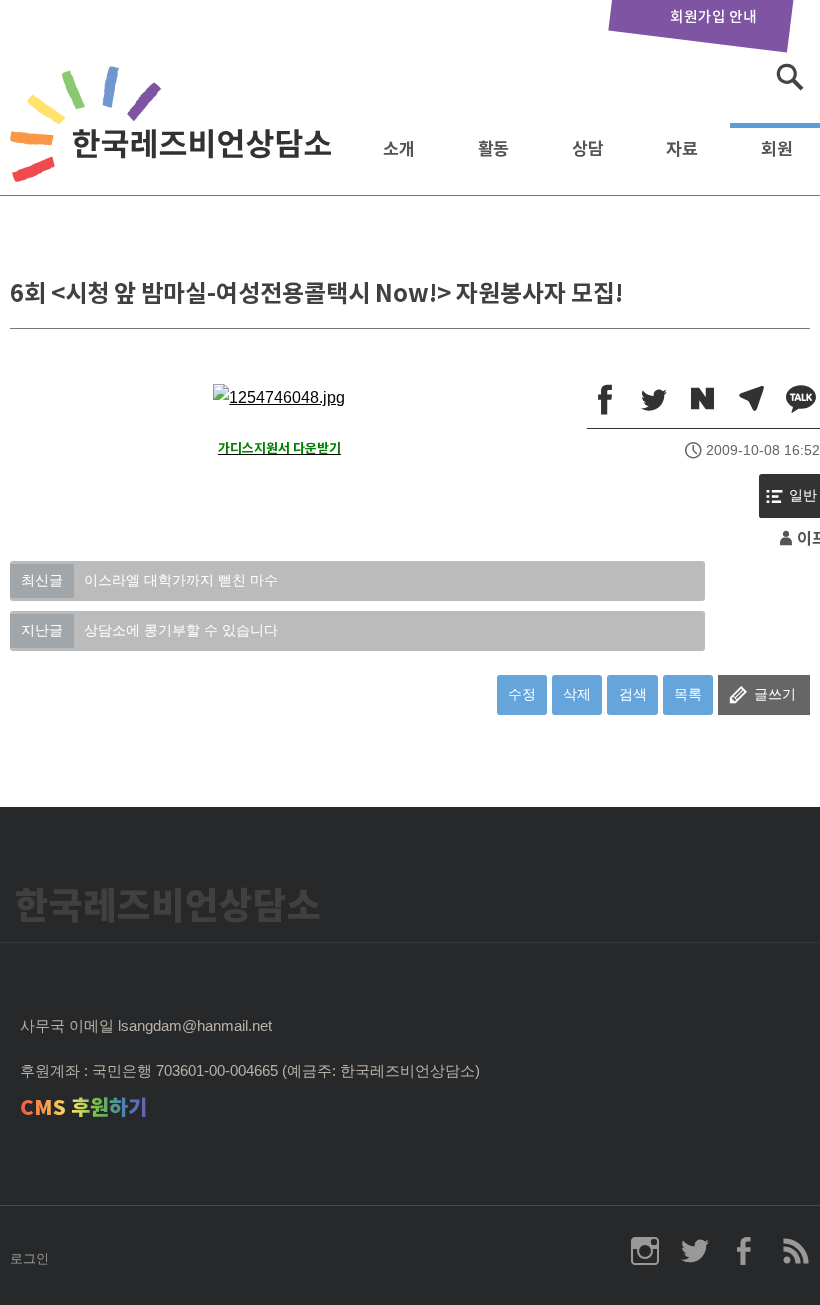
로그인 (29, 1258)
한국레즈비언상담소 (175, 143)
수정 (522, 694)
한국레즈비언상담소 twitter (695, 1251)
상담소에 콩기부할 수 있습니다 (149, 630)
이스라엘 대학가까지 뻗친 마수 (149, 580)
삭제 (577, 694)
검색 (633, 694)
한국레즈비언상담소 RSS (795, 1251)
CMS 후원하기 (83, 1107)
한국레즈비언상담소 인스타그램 (645, 1251)
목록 (688, 694)
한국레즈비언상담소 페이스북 (745, 1251)
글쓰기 (775, 694)
